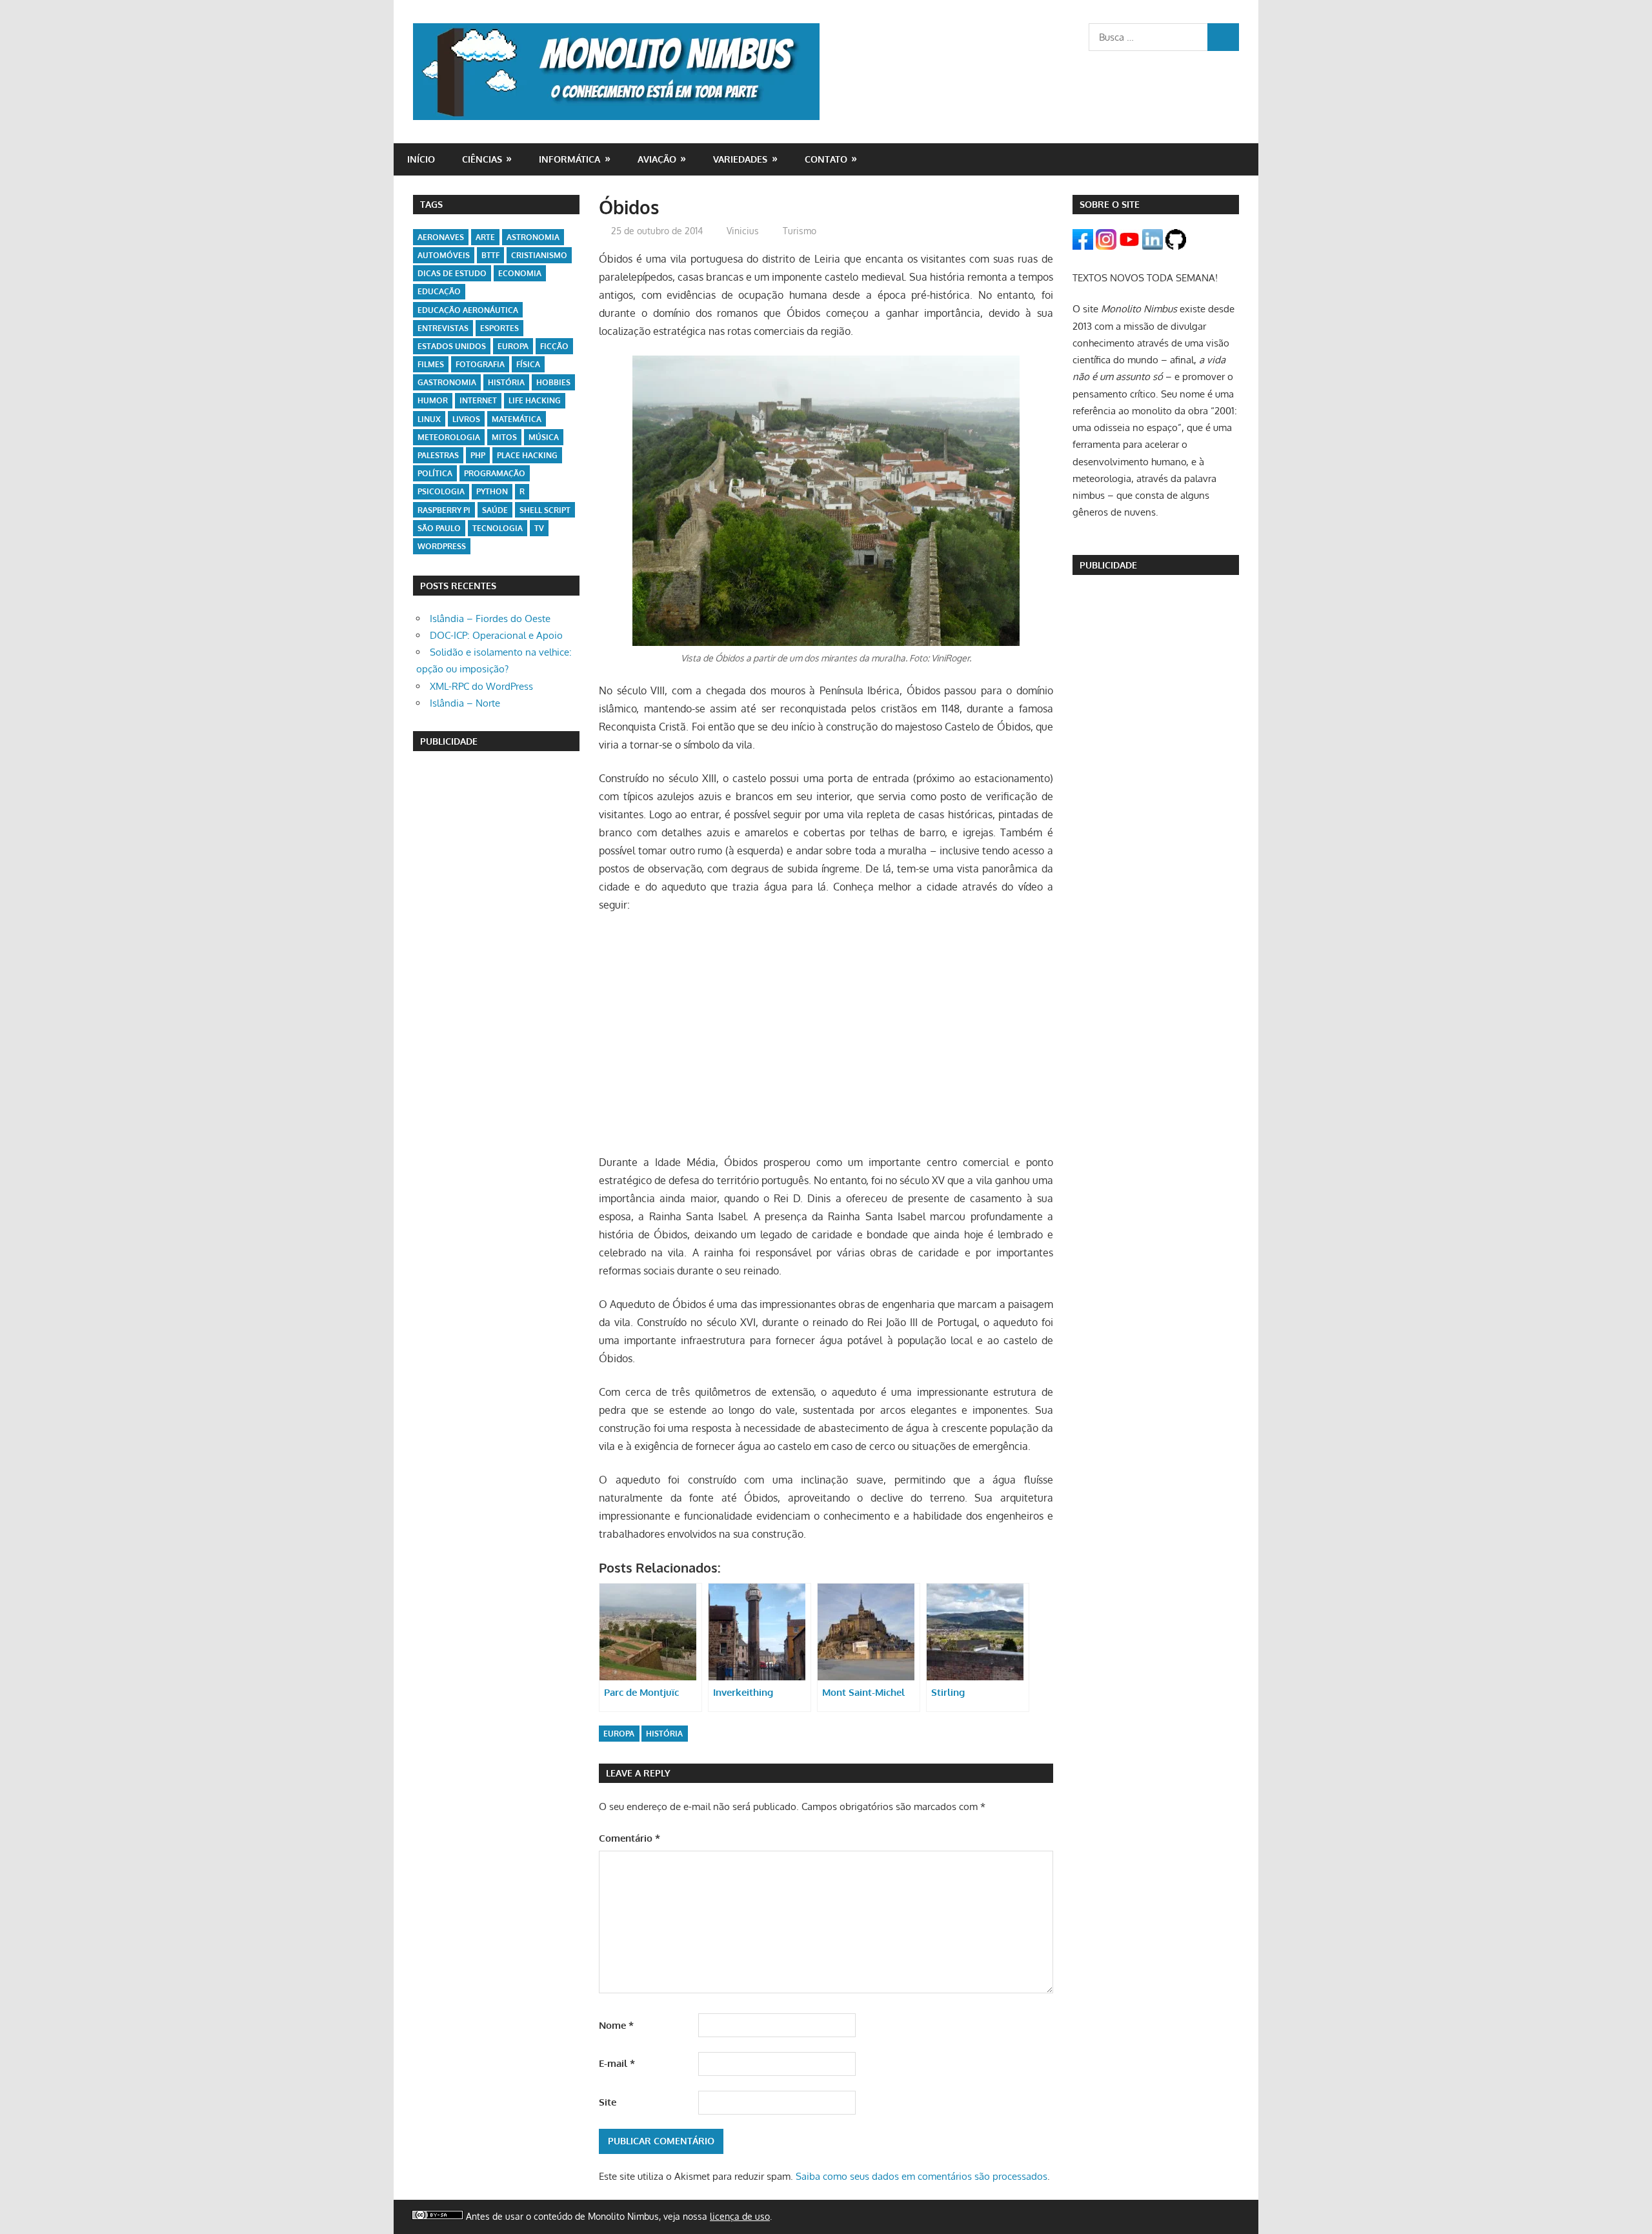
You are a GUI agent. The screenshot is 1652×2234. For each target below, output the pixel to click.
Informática (569, 159)
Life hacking (535, 400)
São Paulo (439, 528)
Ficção (554, 346)
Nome (616, 2025)
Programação (495, 473)
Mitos (504, 437)
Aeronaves (441, 237)
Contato (826, 159)
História (664, 1734)
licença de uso (740, 2216)
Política (435, 473)
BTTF (490, 255)
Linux (429, 419)
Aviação (657, 159)
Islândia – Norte (465, 703)
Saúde (495, 510)
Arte (485, 237)
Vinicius (743, 231)
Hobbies (553, 382)
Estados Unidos (452, 346)
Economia (520, 273)
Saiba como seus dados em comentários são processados (922, 2176)
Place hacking (527, 455)
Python (492, 491)
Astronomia (533, 237)
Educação (439, 291)
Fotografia (480, 364)
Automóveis (444, 255)
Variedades (740, 159)
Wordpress (442, 546)
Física (528, 364)
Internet (478, 400)
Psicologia (441, 491)
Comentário (630, 1838)
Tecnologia (498, 528)
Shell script (545, 510)
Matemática (517, 419)
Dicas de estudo (452, 273)
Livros (466, 419)
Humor (433, 400)
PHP (478, 455)
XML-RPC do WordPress (481, 686)
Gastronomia (447, 382)
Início (421, 159)
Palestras (438, 455)
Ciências (482, 159)
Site (608, 2102)
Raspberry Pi (444, 510)
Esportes (499, 328)
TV (539, 528)
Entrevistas (443, 328)
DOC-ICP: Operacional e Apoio (496, 635)
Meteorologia (449, 437)
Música (544, 437)
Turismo (800, 231)
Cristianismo (539, 255)
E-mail (617, 2063)
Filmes (431, 364)
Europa (619, 1734)
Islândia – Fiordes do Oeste (490, 619)
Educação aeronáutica (468, 310)
